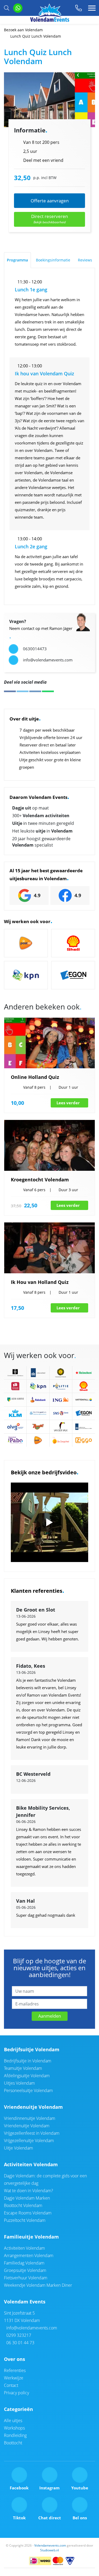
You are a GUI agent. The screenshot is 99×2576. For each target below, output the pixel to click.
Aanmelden (50, 2016)
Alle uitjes (13, 2421)
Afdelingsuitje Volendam (27, 2076)
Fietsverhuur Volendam (26, 2278)
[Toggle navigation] (92, 8)
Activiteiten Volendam (31, 2164)
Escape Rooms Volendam (28, 2213)
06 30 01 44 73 (20, 2343)
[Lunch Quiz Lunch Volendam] (49, 100)
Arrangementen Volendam (29, 2255)
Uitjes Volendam (19, 2083)
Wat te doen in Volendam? (29, 2191)
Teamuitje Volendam (23, 2068)
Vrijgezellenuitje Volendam (29, 2141)
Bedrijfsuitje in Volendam (28, 2061)
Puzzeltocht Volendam (25, 2220)
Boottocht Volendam (23, 2205)
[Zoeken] (7, 8)
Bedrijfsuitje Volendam (32, 2049)
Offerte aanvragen (50, 201)
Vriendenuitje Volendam (33, 2107)
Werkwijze (14, 2378)
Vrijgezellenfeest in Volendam (32, 2133)
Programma (17, 260)
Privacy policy (16, 2393)
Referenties (15, 2370)
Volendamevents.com (50, 2545)
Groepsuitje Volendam (25, 2270)
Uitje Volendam (18, 2148)
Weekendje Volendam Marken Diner (38, 2285)
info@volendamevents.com (31, 2328)
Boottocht (13, 2443)
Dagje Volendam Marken (27, 2198)
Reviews (85, 260)
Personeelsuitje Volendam (28, 2090)
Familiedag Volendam (24, 2263)
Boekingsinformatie (53, 260)
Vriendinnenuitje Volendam (30, 2118)
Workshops (14, 2428)
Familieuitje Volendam (31, 2237)
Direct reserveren (49, 219)
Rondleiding (15, 2435)
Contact (11, 2385)
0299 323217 (18, 2335)
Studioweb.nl (49, 2550)
